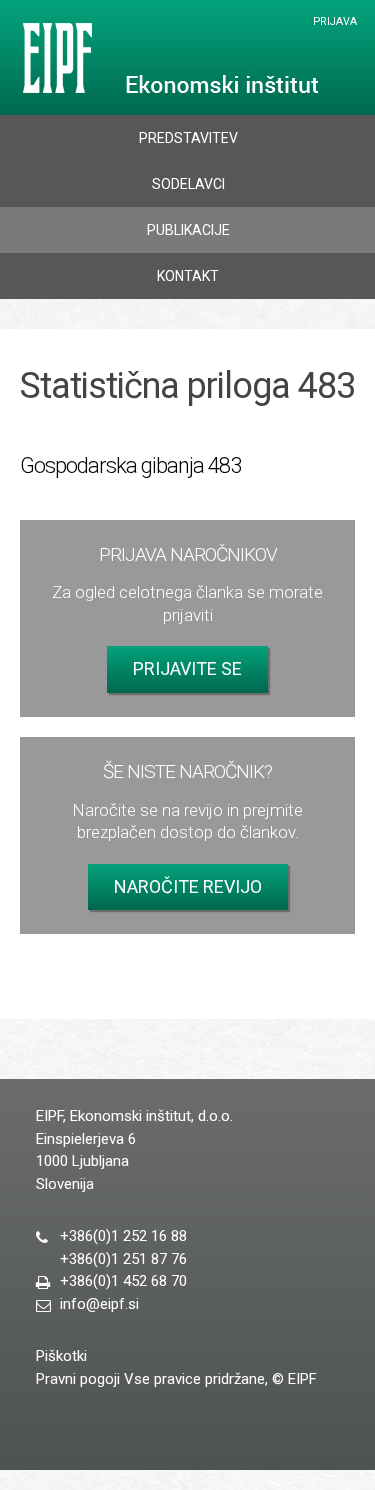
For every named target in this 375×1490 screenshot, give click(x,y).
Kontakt (188, 276)
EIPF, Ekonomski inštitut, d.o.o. (167, 58)
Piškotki (61, 1356)
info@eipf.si (99, 1304)
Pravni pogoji (78, 1379)
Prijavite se (187, 668)
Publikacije (188, 230)
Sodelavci (188, 184)
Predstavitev (188, 138)
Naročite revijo (188, 886)
